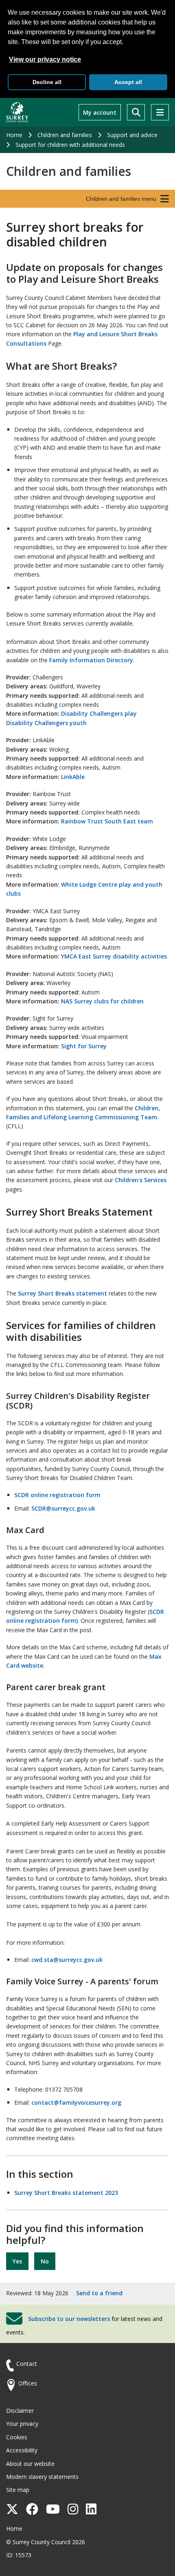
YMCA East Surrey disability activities (113, 956)
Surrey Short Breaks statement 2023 (66, 2193)
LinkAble (73, 777)
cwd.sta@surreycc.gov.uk (67, 1960)
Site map (18, 2490)
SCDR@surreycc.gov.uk (63, 1508)
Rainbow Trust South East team (107, 821)
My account (100, 112)
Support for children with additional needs (70, 145)
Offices (28, 2383)
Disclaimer (20, 2411)
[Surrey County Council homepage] (17, 112)
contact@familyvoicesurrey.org (76, 2102)
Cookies (17, 2437)
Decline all (47, 82)
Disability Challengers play (99, 713)
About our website (30, 2464)
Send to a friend (99, 2293)
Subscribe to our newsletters (69, 2319)
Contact (27, 2364)
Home (14, 135)
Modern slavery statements (42, 2477)
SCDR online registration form (57, 1495)
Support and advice (132, 135)
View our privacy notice (45, 59)
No (45, 2261)
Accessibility (22, 2450)
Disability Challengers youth (46, 723)
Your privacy (22, 2424)
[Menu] (160, 112)
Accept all (128, 82)
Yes (17, 2261)
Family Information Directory (91, 660)
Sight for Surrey (84, 1046)
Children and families (65, 135)
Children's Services (141, 1180)
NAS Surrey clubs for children (102, 1001)
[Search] (136, 112)
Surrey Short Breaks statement (62, 1293)
